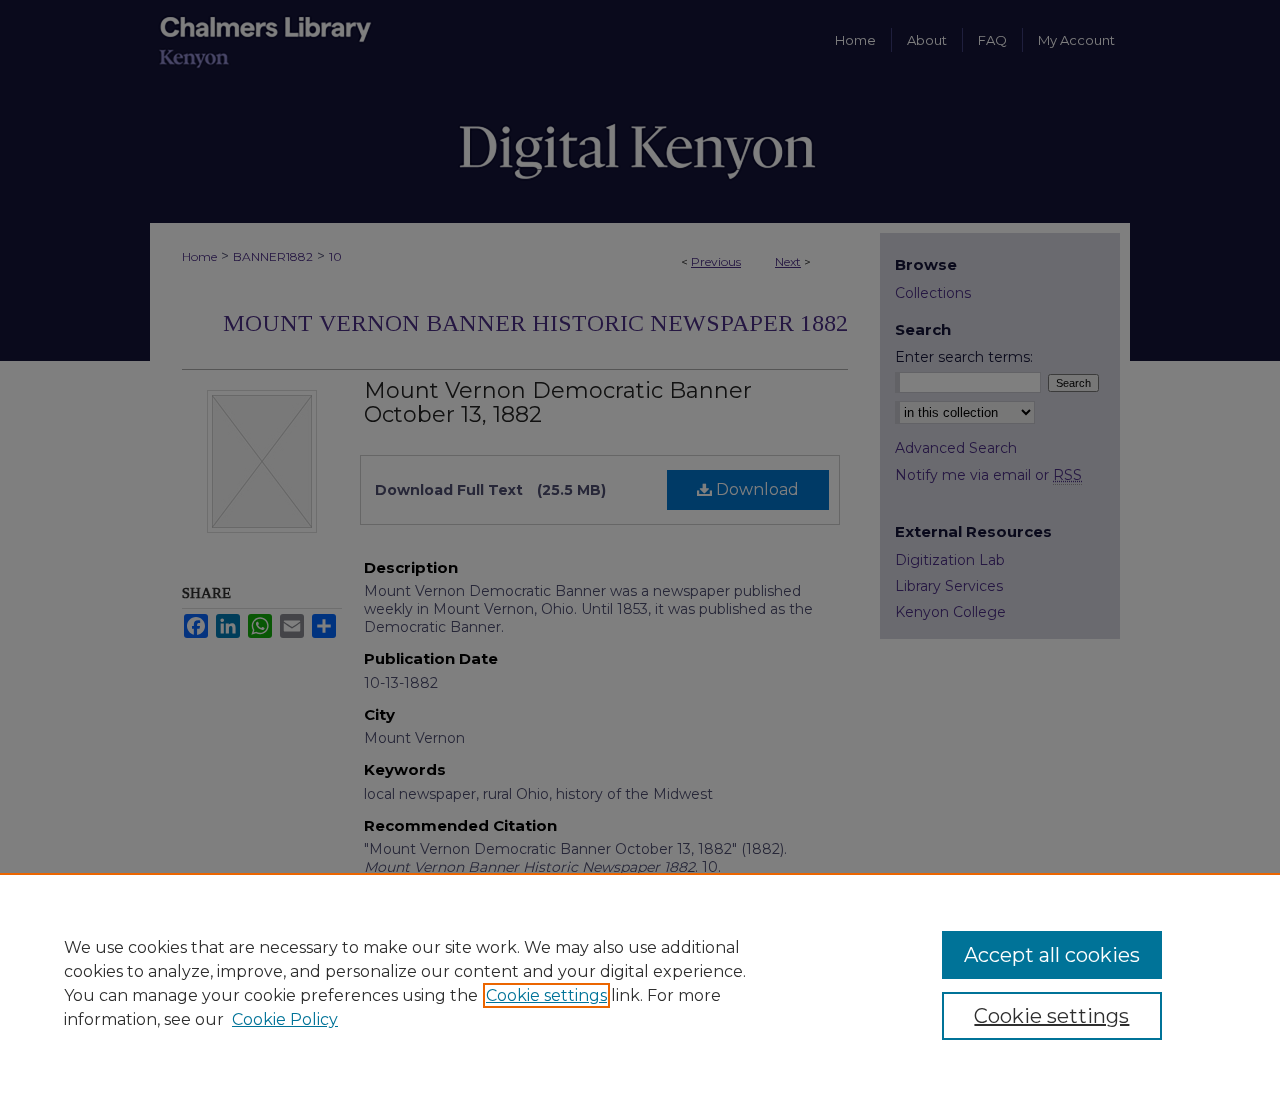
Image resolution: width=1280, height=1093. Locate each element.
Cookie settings (546, 995)
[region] (640, 983)
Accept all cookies (1052, 955)
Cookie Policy (285, 1019)
